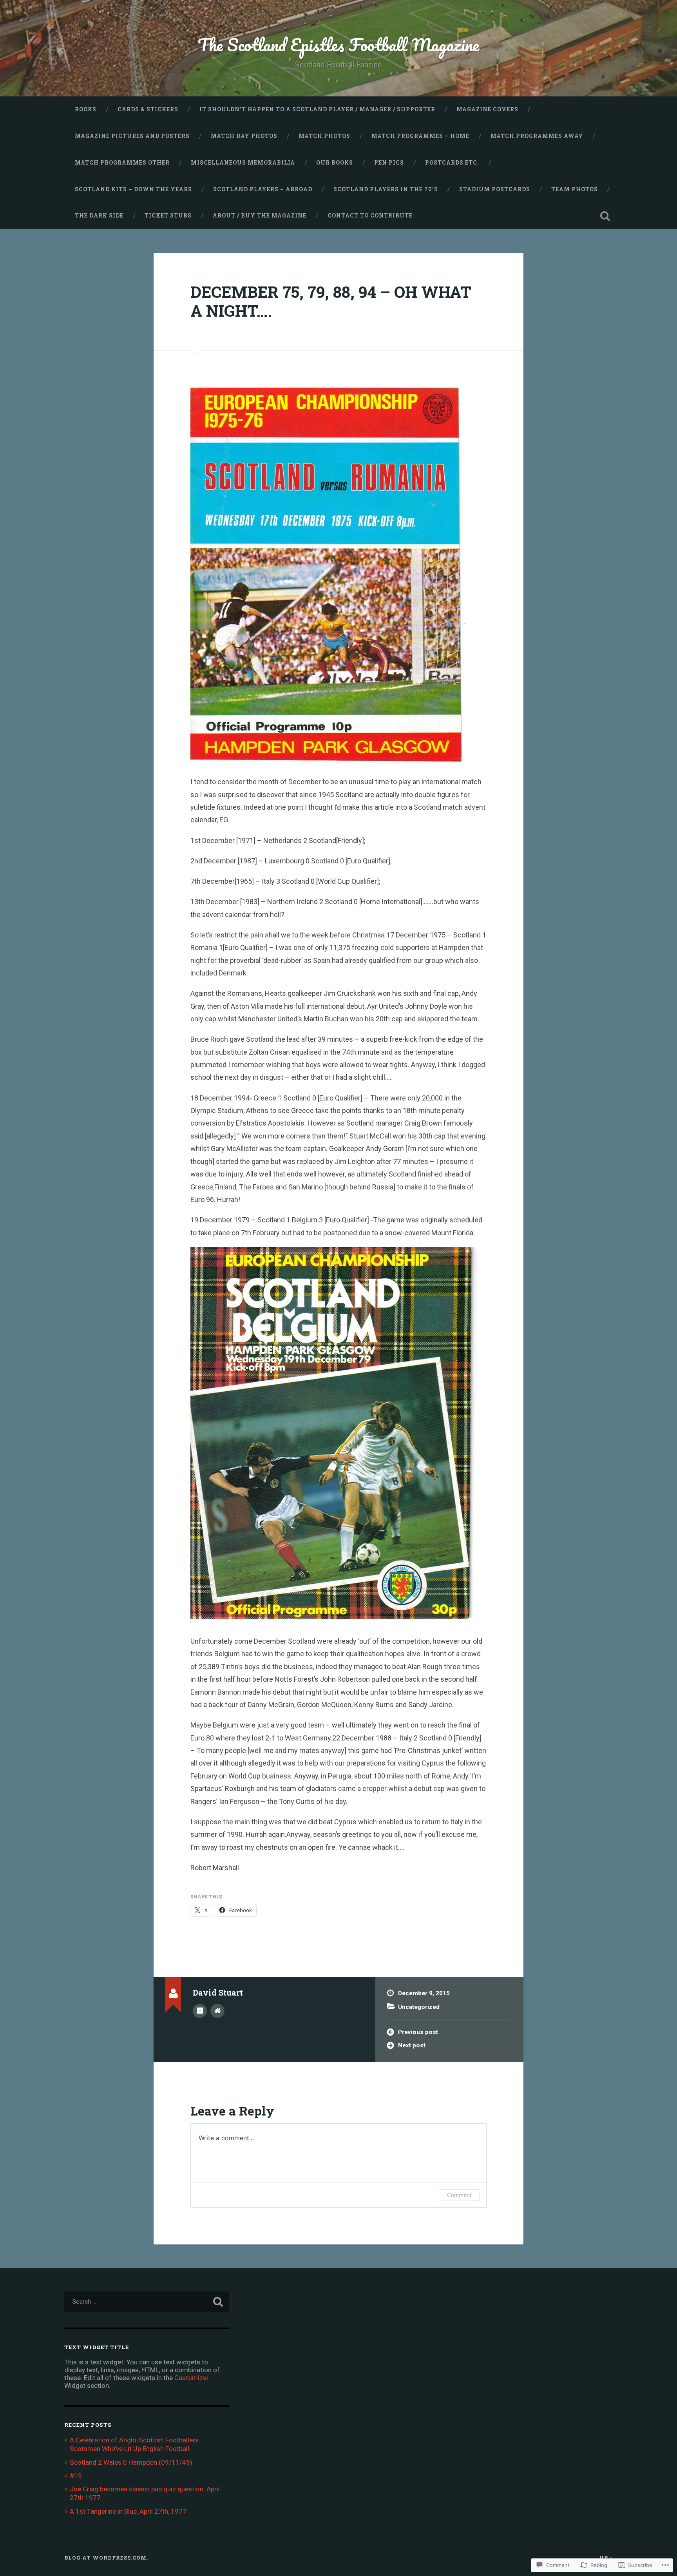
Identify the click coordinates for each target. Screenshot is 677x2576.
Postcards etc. (452, 163)
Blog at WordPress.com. (106, 2558)
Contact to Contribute (370, 216)
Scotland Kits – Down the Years (133, 189)
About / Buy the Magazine (260, 216)
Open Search (605, 216)
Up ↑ (606, 2558)
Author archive (200, 2011)
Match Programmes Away (537, 136)
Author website (217, 2011)
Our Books (335, 163)
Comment (459, 2195)
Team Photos (575, 189)
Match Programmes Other (122, 163)
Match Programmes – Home (420, 136)
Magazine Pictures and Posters (132, 136)
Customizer (192, 2378)
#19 (76, 2476)
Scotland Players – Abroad (263, 189)
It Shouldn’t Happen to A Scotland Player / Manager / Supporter (317, 109)
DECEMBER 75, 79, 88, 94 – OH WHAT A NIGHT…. (331, 301)
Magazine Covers (487, 109)
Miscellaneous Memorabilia (243, 163)
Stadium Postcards (495, 189)
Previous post (418, 2032)
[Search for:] (147, 2302)
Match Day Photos (244, 136)
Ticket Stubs (168, 216)
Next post (412, 2045)
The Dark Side (99, 216)
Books (86, 109)
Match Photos (324, 136)
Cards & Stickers (148, 109)
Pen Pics (389, 163)
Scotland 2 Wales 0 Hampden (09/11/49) (131, 2462)
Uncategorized (419, 2007)
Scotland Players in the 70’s (386, 189)
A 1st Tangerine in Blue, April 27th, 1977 (128, 2511)
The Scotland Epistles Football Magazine (338, 44)
